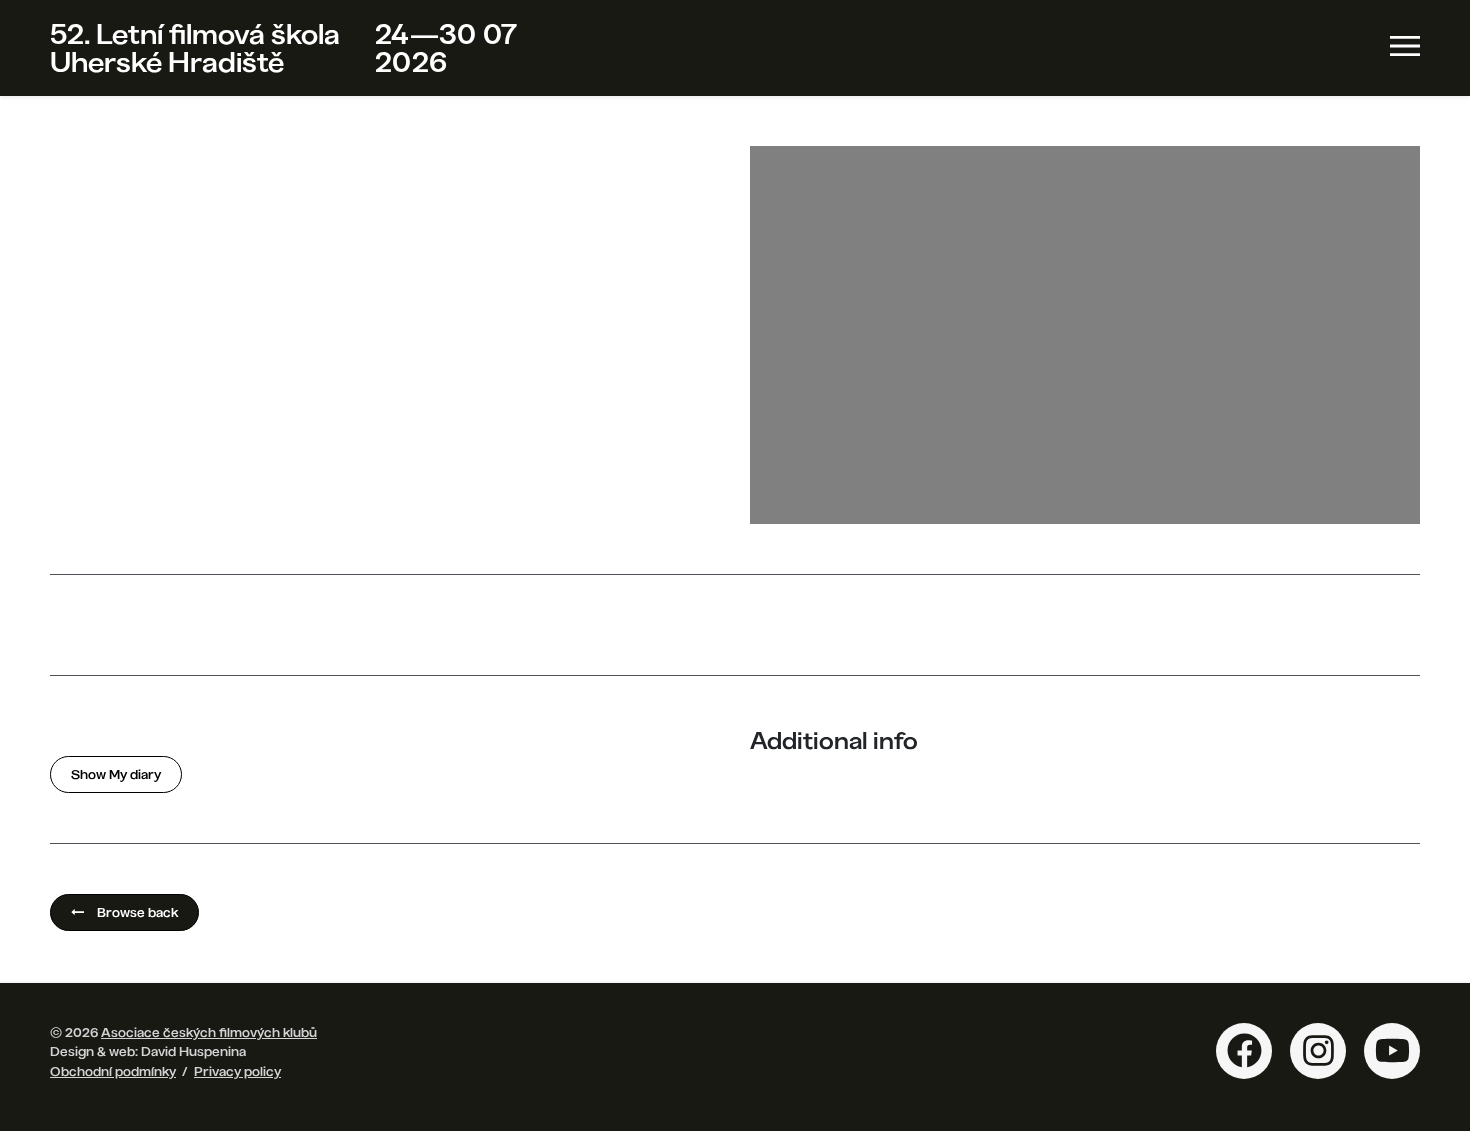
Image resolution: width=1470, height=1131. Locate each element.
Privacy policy (237, 1071)
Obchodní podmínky (113, 1071)
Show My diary (116, 774)
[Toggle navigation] (1405, 46)
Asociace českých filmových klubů (209, 1032)
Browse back (136, 912)
